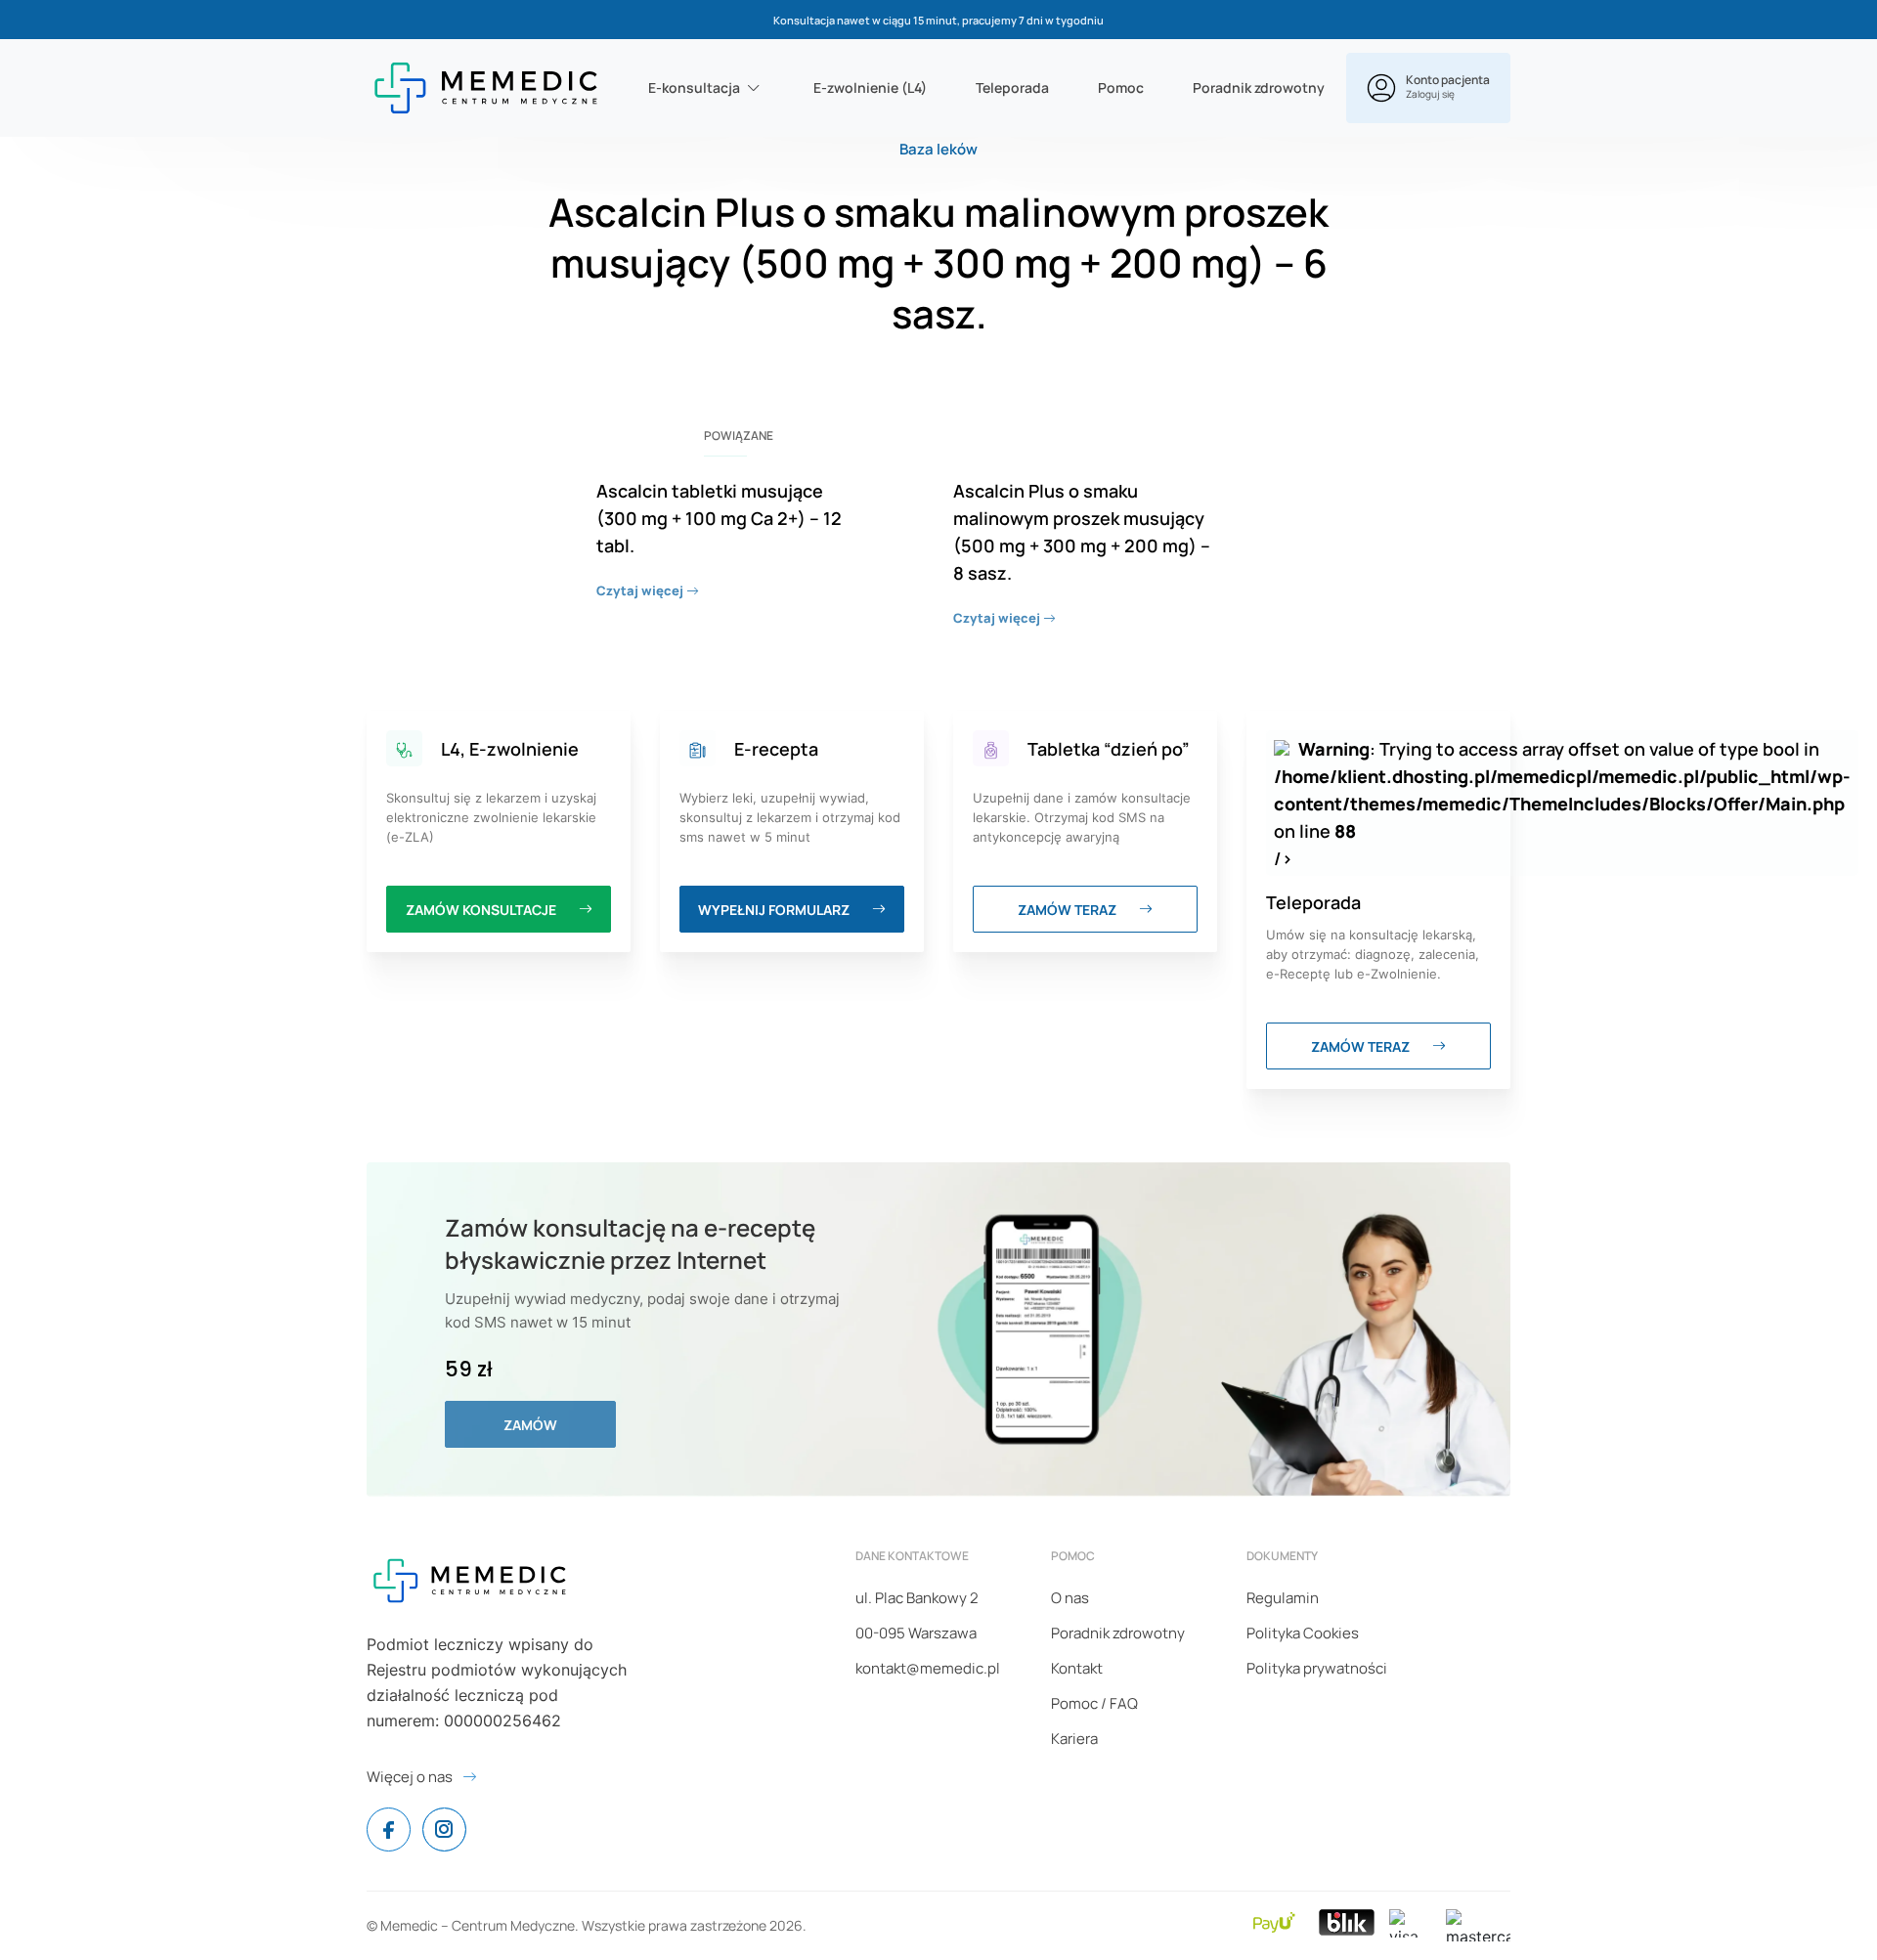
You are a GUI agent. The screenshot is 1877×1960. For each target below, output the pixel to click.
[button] (1428, 88)
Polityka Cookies (1303, 1633)
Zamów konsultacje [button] (482, 910)
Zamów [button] (530, 1425)
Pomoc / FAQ (1094, 1703)
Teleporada (1012, 87)
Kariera (1074, 1739)
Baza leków (938, 149)
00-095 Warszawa (916, 1633)
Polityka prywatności (1317, 1668)
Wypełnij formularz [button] (775, 910)
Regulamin (1283, 1598)
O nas (1070, 1598)
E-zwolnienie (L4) (870, 87)
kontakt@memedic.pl (928, 1668)
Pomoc (1121, 87)
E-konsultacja (694, 87)
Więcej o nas (410, 1777)
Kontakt (1077, 1668)
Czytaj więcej (641, 590)
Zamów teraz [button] (1069, 910)
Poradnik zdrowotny (1259, 87)
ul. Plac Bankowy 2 (917, 1598)
